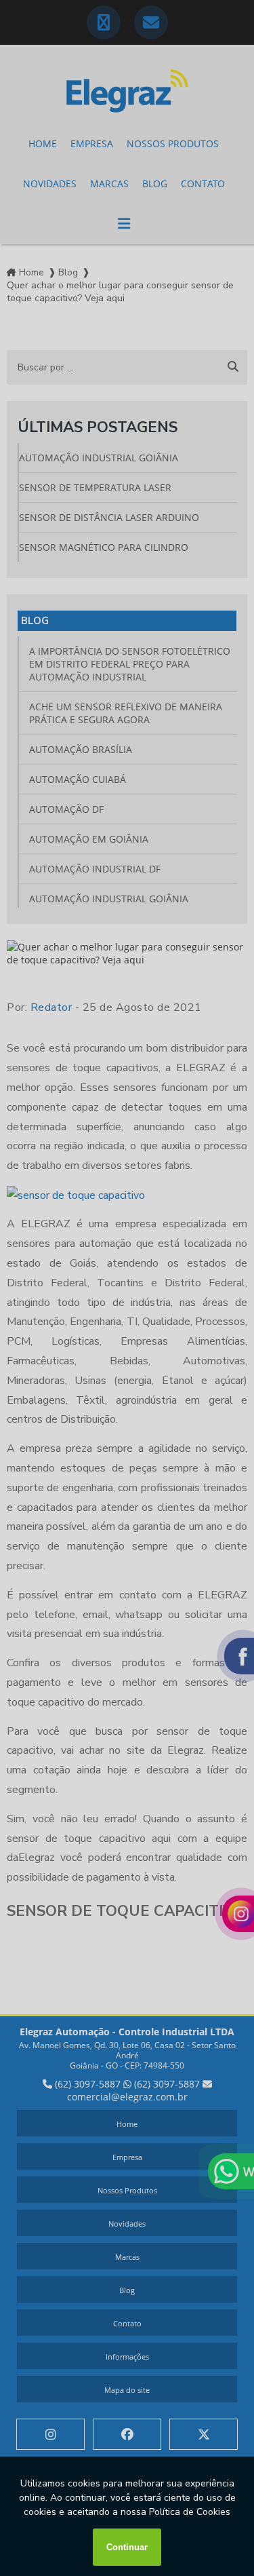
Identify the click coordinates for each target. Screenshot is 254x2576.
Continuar (127, 2547)
